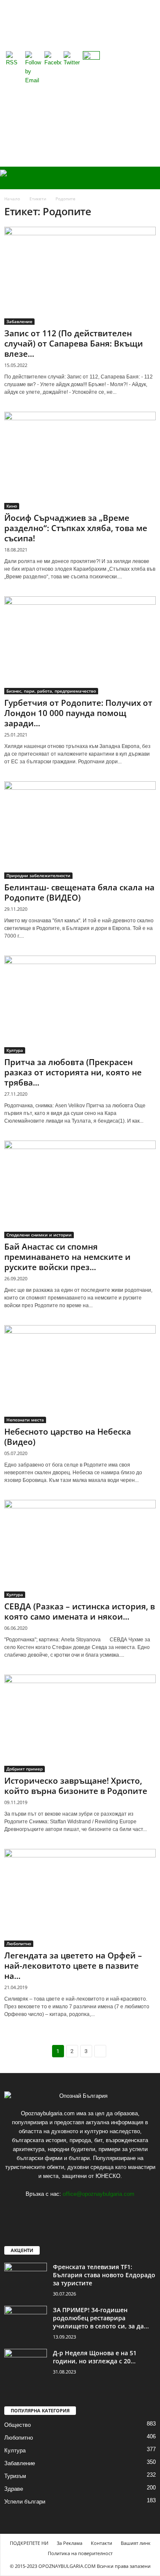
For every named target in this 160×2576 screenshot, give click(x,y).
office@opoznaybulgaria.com (99, 2194)
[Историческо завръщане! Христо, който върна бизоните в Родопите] (80, 1724)
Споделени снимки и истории (39, 1235)
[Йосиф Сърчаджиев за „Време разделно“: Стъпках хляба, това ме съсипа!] (80, 461)
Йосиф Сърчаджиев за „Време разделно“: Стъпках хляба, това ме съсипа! (76, 528)
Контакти (102, 2543)
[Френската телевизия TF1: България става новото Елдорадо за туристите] (26, 2279)
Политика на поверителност (80, 2553)
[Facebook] (80, 2211)
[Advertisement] (80, 83)
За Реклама (70, 2543)
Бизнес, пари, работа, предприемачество (51, 691)
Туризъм (15, 2476)
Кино (12, 506)
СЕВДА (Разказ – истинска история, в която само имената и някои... (80, 1611)
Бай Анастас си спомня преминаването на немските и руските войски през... (67, 1257)
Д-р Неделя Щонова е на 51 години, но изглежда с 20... (95, 2357)
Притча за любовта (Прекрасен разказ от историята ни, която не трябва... (73, 1072)
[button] (147, 178)
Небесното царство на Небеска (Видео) (68, 1437)
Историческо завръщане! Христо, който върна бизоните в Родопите (76, 1786)
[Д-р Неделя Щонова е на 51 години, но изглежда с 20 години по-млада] (26, 2365)
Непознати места (25, 1420)
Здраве (14, 2489)
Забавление (19, 321)
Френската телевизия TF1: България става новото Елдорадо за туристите (104, 2275)
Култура (15, 1050)
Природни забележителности (38, 875)
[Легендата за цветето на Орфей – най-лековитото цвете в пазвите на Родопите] (80, 1898)
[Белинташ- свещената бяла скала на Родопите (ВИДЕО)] (80, 830)
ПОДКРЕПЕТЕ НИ (29, 2543)
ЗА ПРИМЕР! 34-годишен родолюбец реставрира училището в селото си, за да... (101, 2318)
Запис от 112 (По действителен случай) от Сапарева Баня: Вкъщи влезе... (74, 344)
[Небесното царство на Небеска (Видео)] (80, 1374)
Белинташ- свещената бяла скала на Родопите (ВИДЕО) (79, 892)
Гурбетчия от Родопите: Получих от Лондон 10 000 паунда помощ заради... (78, 713)
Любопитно (19, 1944)
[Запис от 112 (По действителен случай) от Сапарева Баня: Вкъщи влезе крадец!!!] (80, 276)
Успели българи (25, 2502)
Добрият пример (25, 1769)
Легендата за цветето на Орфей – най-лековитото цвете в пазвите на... (73, 1966)
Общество (17, 2425)
